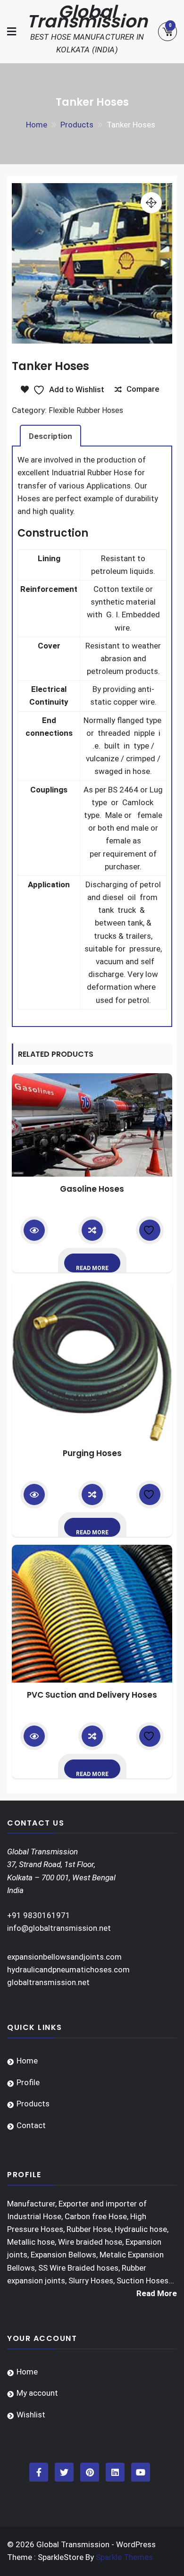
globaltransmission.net (48, 1982)
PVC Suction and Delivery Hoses (92, 1695)
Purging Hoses (92, 1453)
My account (37, 2393)
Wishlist (31, 2415)
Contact (31, 2125)
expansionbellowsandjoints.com (64, 1957)
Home (27, 2061)
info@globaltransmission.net (59, 1928)
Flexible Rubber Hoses (86, 410)
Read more (92, 1268)
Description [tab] (50, 436)
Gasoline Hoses (92, 1189)
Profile (28, 2082)
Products (33, 2104)
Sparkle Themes (124, 2557)
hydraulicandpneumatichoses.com (68, 1970)
